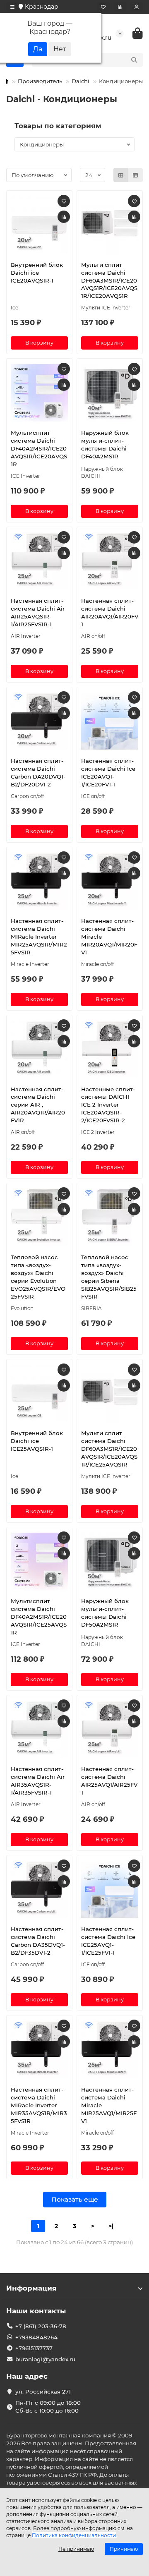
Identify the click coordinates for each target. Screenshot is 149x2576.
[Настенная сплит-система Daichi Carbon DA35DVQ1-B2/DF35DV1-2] (39, 1889)
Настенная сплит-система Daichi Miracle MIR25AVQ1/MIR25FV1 (109, 2105)
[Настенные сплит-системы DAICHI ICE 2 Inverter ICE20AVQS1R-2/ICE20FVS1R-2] (110, 1049)
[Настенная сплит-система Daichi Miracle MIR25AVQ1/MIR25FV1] (110, 2049)
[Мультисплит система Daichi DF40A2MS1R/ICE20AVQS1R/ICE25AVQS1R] (39, 1561)
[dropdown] (12, 7)
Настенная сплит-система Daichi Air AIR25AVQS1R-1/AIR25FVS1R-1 (38, 612)
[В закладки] (64, 201)
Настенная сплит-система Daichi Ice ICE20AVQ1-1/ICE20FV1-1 (108, 773)
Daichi (81, 81)
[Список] (135, 175)
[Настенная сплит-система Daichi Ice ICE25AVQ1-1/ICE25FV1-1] (110, 1889)
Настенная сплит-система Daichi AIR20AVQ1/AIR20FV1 (110, 612)
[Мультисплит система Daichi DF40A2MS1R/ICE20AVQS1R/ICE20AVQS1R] (39, 393)
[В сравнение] (64, 217)
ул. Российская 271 (43, 2391)
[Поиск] (134, 60)
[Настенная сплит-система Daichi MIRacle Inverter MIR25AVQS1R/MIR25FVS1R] (39, 881)
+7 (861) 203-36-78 (41, 2326)
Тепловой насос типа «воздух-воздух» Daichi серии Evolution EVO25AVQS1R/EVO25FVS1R (38, 1277)
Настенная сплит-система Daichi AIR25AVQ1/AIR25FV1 (109, 1781)
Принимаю (124, 2549)
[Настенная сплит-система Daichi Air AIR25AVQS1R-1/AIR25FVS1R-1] (39, 561)
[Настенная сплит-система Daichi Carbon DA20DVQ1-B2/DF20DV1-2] (39, 721)
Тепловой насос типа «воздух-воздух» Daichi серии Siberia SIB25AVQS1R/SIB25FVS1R (109, 1277)
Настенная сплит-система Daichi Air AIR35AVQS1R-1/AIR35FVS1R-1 (38, 1781)
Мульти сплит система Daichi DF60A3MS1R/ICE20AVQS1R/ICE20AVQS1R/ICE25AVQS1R (109, 1449)
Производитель (40, 81)
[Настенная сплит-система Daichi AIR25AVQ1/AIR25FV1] (110, 1729)
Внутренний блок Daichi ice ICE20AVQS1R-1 (37, 273)
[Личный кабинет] (137, 7)
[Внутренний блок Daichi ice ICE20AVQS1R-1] (39, 225)
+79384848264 (36, 2337)
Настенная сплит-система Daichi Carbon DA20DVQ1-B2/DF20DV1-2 (38, 773)
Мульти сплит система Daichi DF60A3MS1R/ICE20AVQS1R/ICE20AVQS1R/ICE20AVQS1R (109, 280)
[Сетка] (121, 175)
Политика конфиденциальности (74, 2535)
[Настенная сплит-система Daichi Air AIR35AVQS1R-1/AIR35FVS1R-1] (39, 1729)
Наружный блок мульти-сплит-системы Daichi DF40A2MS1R (105, 445)
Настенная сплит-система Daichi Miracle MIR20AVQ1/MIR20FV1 (109, 937)
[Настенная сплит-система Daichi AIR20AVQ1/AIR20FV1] (110, 561)
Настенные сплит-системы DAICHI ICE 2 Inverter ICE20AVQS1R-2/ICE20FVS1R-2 (108, 1105)
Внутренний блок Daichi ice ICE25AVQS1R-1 (37, 1441)
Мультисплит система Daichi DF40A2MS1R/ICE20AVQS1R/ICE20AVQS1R (39, 448)
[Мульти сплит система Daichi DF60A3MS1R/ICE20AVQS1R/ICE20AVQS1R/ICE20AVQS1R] (110, 225)
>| (111, 2226)
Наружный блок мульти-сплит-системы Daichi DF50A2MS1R (105, 1613)
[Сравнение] (120, 7)
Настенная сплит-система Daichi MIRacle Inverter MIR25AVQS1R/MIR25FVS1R (39, 937)
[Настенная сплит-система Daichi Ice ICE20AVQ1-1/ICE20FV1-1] (110, 721)
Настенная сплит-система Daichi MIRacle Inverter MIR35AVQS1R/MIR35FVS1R (39, 2105)
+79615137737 (34, 2348)
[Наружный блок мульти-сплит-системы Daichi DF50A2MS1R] (110, 1561)
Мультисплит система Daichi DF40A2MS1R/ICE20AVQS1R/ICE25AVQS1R (39, 1617)
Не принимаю (76, 2549)
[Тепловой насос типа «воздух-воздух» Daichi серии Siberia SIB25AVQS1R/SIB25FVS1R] (110, 1217)
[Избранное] (103, 7)
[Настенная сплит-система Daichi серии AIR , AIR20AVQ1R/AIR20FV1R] (39, 1049)
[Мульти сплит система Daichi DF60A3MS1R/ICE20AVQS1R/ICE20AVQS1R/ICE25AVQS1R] (110, 1393)
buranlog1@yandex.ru (45, 2359)
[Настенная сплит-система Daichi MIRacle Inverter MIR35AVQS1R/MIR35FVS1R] (39, 2049)
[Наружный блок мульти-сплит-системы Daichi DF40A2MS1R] (110, 393)
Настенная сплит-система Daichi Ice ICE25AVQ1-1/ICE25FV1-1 (108, 1941)
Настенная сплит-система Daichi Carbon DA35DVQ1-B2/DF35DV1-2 (38, 1941)
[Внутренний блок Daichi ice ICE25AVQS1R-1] (39, 1393)
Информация (31, 2288)
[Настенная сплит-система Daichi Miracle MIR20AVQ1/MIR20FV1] (110, 881)
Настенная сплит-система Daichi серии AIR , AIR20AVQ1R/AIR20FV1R (38, 1105)
